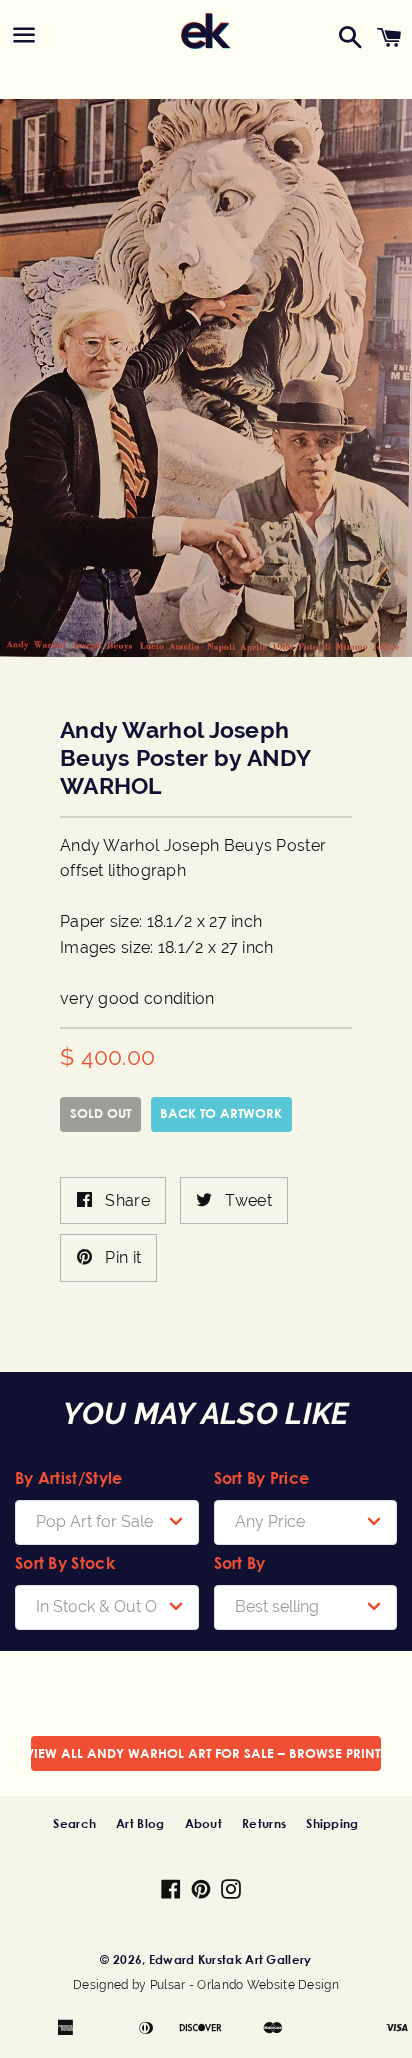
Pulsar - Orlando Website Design (244, 1985)
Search (74, 1823)
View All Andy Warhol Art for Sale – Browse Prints (206, 1753)
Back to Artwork (221, 1113)
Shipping (332, 1823)
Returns (264, 1823)
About (204, 1823)
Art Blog (140, 1823)
